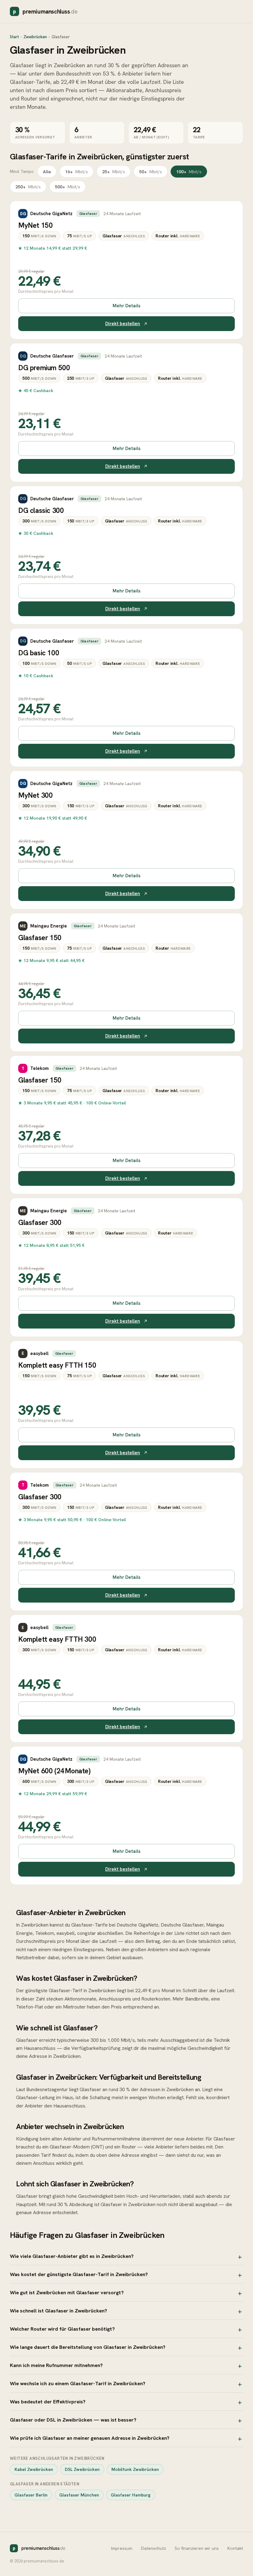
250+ (28, 187)
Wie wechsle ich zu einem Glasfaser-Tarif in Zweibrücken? (78, 2383)
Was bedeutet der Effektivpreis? (48, 2402)
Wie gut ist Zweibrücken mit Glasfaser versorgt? (67, 2292)
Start (14, 37)
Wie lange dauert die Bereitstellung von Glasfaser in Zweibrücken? (88, 2347)
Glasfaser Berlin (31, 2495)
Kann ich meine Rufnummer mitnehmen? (56, 2365)
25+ (114, 172)
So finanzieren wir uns (197, 2548)
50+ (151, 172)
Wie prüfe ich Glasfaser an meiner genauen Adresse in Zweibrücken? (90, 2438)
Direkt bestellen (123, 324)
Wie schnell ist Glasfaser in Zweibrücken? (58, 2311)
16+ (77, 172)
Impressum (122, 2548)
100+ (189, 172)
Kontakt (235, 2548)
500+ (68, 187)
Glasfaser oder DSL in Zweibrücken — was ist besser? (73, 2420)
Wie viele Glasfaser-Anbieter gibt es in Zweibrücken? (72, 2256)
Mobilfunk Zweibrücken (135, 2469)
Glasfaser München (79, 2495)
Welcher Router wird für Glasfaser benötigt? (62, 2329)
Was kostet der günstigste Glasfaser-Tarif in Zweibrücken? (79, 2274)
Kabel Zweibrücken (34, 2469)
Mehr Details (126, 306)
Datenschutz (153, 2548)
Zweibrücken (35, 37)
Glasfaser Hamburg (131, 2495)
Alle (47, 172)
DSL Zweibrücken (82, 2469)
